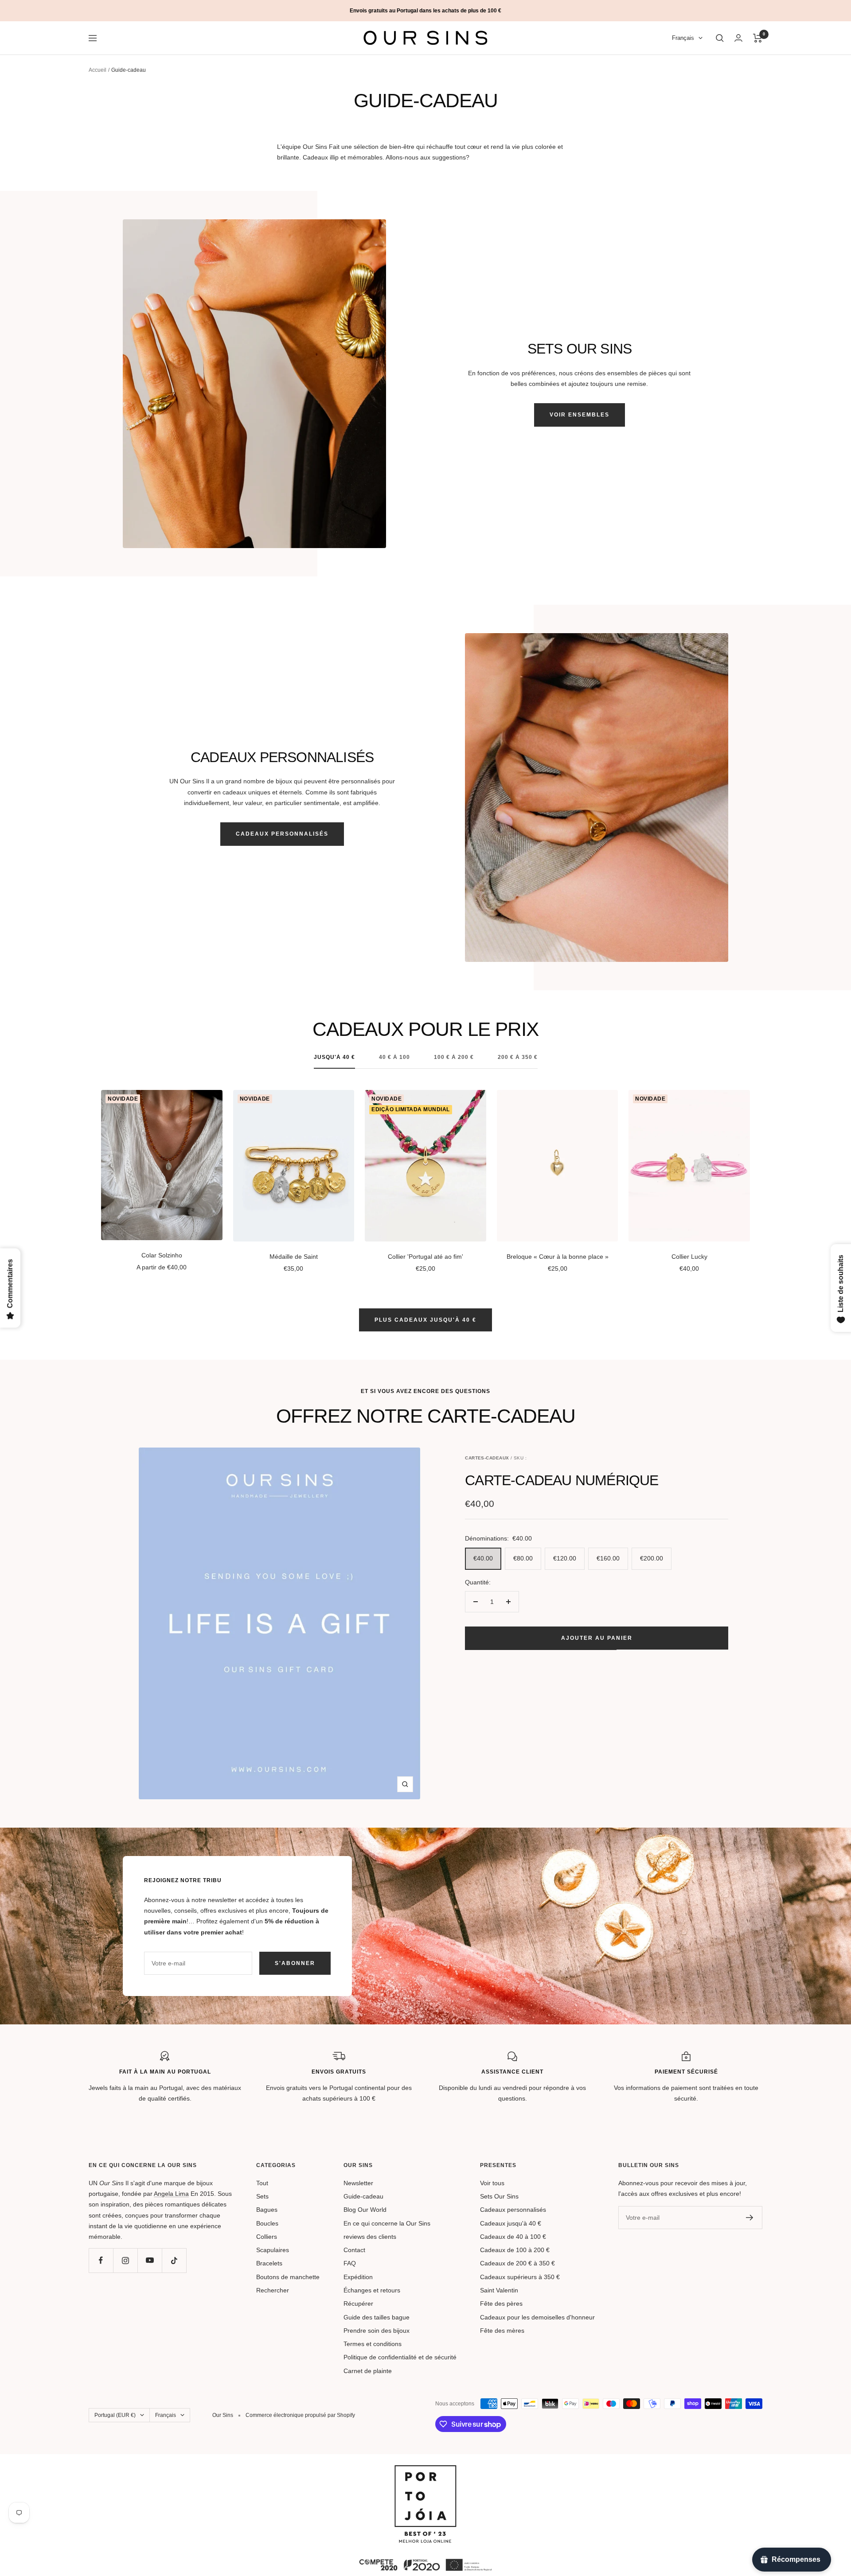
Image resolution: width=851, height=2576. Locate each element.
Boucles (267, 2223)
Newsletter (358, 2183)
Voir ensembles (580, 415)
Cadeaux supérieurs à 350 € (520, 2277)
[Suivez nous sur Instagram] (125, 2260)
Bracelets (269, 2263)
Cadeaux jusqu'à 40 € (511, 2223)
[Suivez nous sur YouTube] (150, 2260)
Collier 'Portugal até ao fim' (425, 1257)
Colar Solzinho (162, 1255)
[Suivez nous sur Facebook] (101, 2260)
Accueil (98, 70)
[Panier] (758, 38)
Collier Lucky (689, 1257)
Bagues (267, 2210)
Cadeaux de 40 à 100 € (513, 2237)
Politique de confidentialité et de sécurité (400, 2357)
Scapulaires (273, 2250)
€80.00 (523, 1558)
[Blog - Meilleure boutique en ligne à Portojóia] (425, 2471)
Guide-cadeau (363, 2196)
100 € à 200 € (454, 1057)
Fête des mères (502, 2331)
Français (683, 38)
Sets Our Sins (499, 2196)
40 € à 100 (394, 1057)
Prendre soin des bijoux (377, 2331)
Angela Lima (171, 2194)
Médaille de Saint (294, 1257)
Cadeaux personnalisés (282, 834)
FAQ (350, 2263)
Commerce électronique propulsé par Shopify (300, 2415)
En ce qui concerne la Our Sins (387, 2223)
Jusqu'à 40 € (334, 1057)
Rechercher (273, 2290)
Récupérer (358, 2304)
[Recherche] (720, 38)
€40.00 (483, 1558)
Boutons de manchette (288, 2277)
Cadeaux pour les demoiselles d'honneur (537, 2317)
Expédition (358, 2277)
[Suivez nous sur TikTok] (174, 2260)
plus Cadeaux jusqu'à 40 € (425, 1320)
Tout (262, 2183)
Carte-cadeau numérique (562, 1480)
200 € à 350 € (518, 1057)
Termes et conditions (373, 2344)
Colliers (267, 2237)
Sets (262, 2196)
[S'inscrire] (750, 2218)
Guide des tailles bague (377, 2317)
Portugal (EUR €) (115, 2415)
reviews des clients (370, 2237)
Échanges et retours (372, 2290)
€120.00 (565, 1558)
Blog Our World (365, 2210)
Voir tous (492, 2183)
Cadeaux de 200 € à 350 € (517, 2263)
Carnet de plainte (368, 2371)
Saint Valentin (499, 2290)
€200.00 (652, 1558)
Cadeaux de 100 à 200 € (515, 2250)
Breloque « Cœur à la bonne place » (558, 1257)
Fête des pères (501, 2304)
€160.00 (608, 1558)
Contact (354, 2250)
